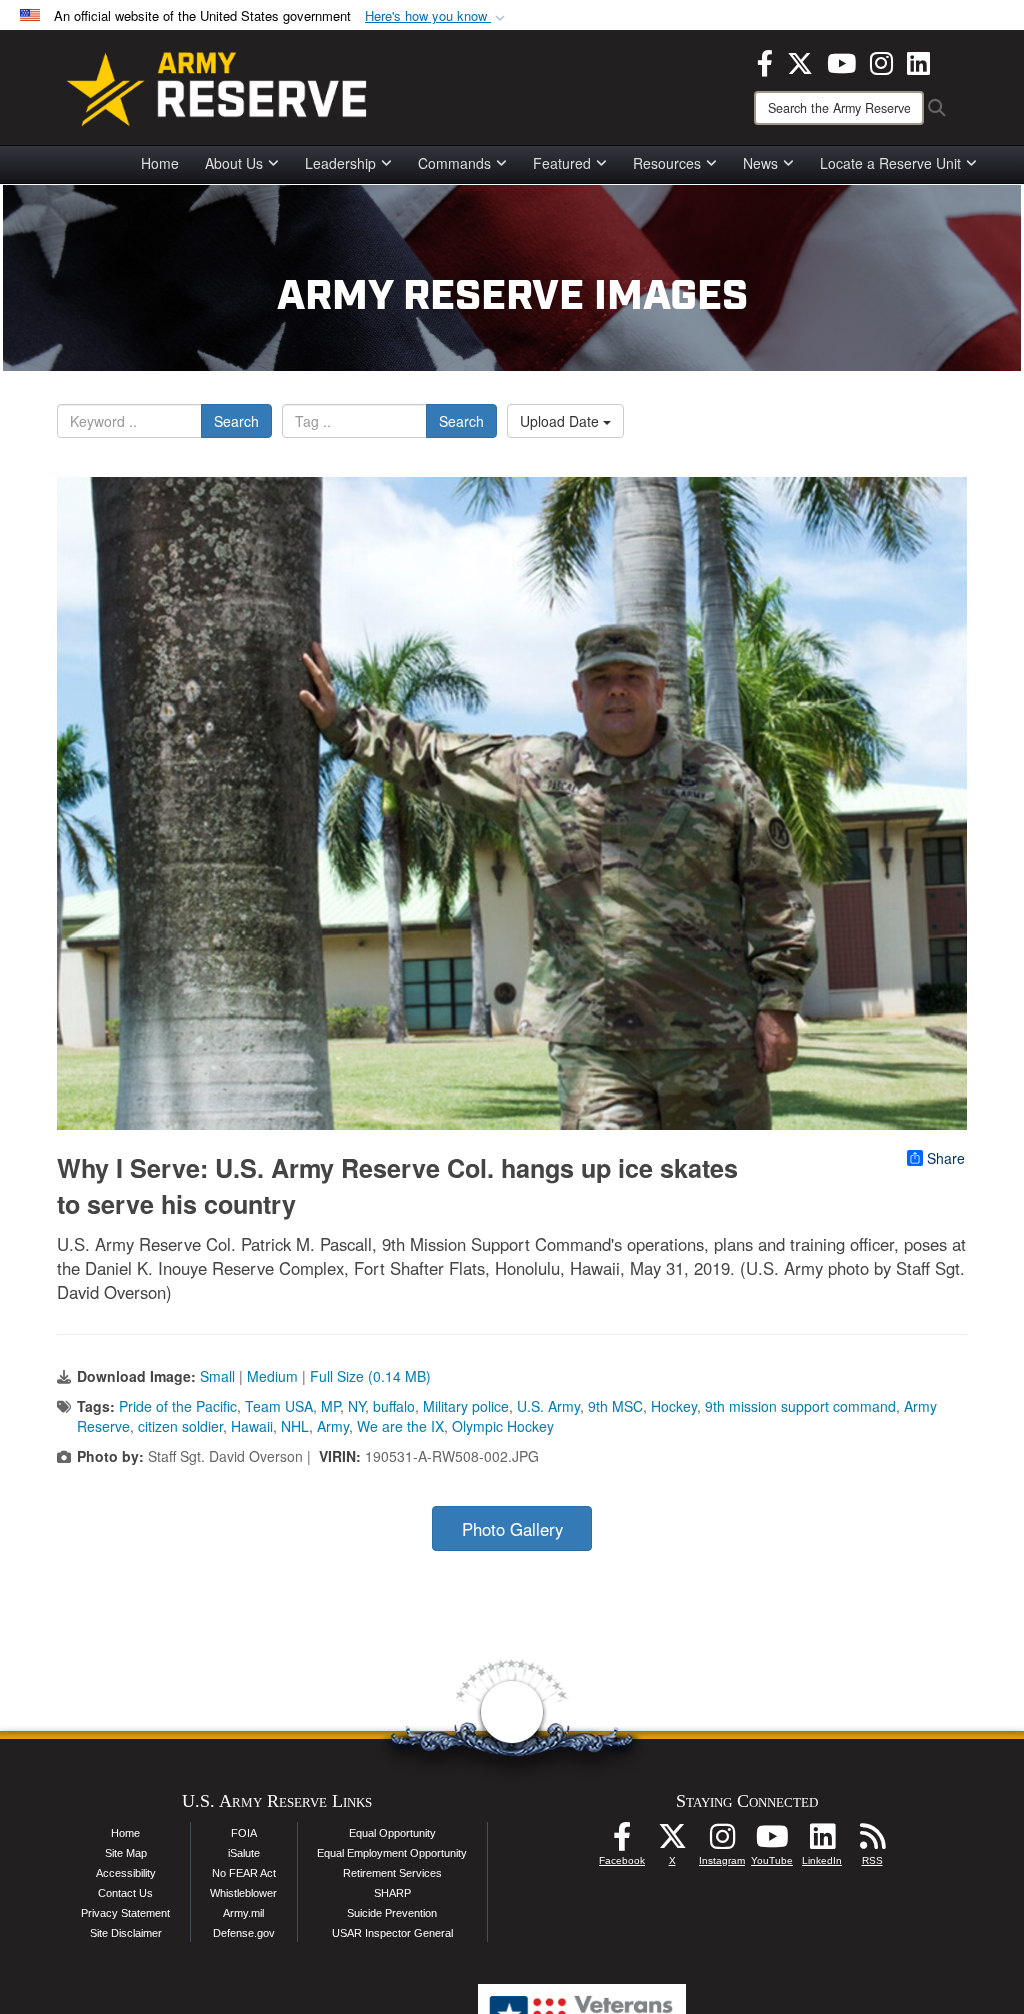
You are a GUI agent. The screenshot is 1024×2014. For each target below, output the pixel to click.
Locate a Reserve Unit (890, 163)
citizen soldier (180, 1426)
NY (356, 1406)
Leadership (340, 163)
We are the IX (400, 1426)
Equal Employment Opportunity (392, 1853)
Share (946, 1158)
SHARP (392, 1893)
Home (160, 163)
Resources (667, 163)
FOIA (244, 1833)
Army (333, 1426)
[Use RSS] (872, 1842)
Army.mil (243, 1913)
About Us (234, 163)
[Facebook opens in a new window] (765, 61)
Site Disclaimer (126, 1933)
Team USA (279, 1406)
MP (330, 1406)
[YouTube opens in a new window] (841, 61)
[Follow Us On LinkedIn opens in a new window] (822, 1842)
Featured (562, 163)
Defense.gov (244, 1933)
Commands (454, 163)
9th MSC (615, 1406)
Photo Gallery (512, 1529)
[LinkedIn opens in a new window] (918, 61)
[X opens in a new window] (800, 61)
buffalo (394, 1406)
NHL (295, 1426)
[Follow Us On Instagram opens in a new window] (722, 1842)
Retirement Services (392, 1873)
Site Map (126, 1853)
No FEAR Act (244, 1873)
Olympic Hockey (503, 1426)
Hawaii (252, 1426)
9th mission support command (800, 1406)
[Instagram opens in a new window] (881, 61)
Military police (466, 1406)
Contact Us (125, 1893)
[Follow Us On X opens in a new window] (672, 1842)
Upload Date (561, 421)
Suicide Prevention (392, 1913)
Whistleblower (243, 1893)
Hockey (674, 1406)
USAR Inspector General (392, 1933)
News (760, 163)
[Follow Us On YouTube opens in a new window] (772, 1842)
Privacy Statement (125, 1913)
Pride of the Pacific (178, 1406)
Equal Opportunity (392, 1833)
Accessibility (126, 1873)
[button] (437, 16)
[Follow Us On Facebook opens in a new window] (622, 1842)
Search (236, 421)
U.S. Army (548, 1406)
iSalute (244, 1853)
